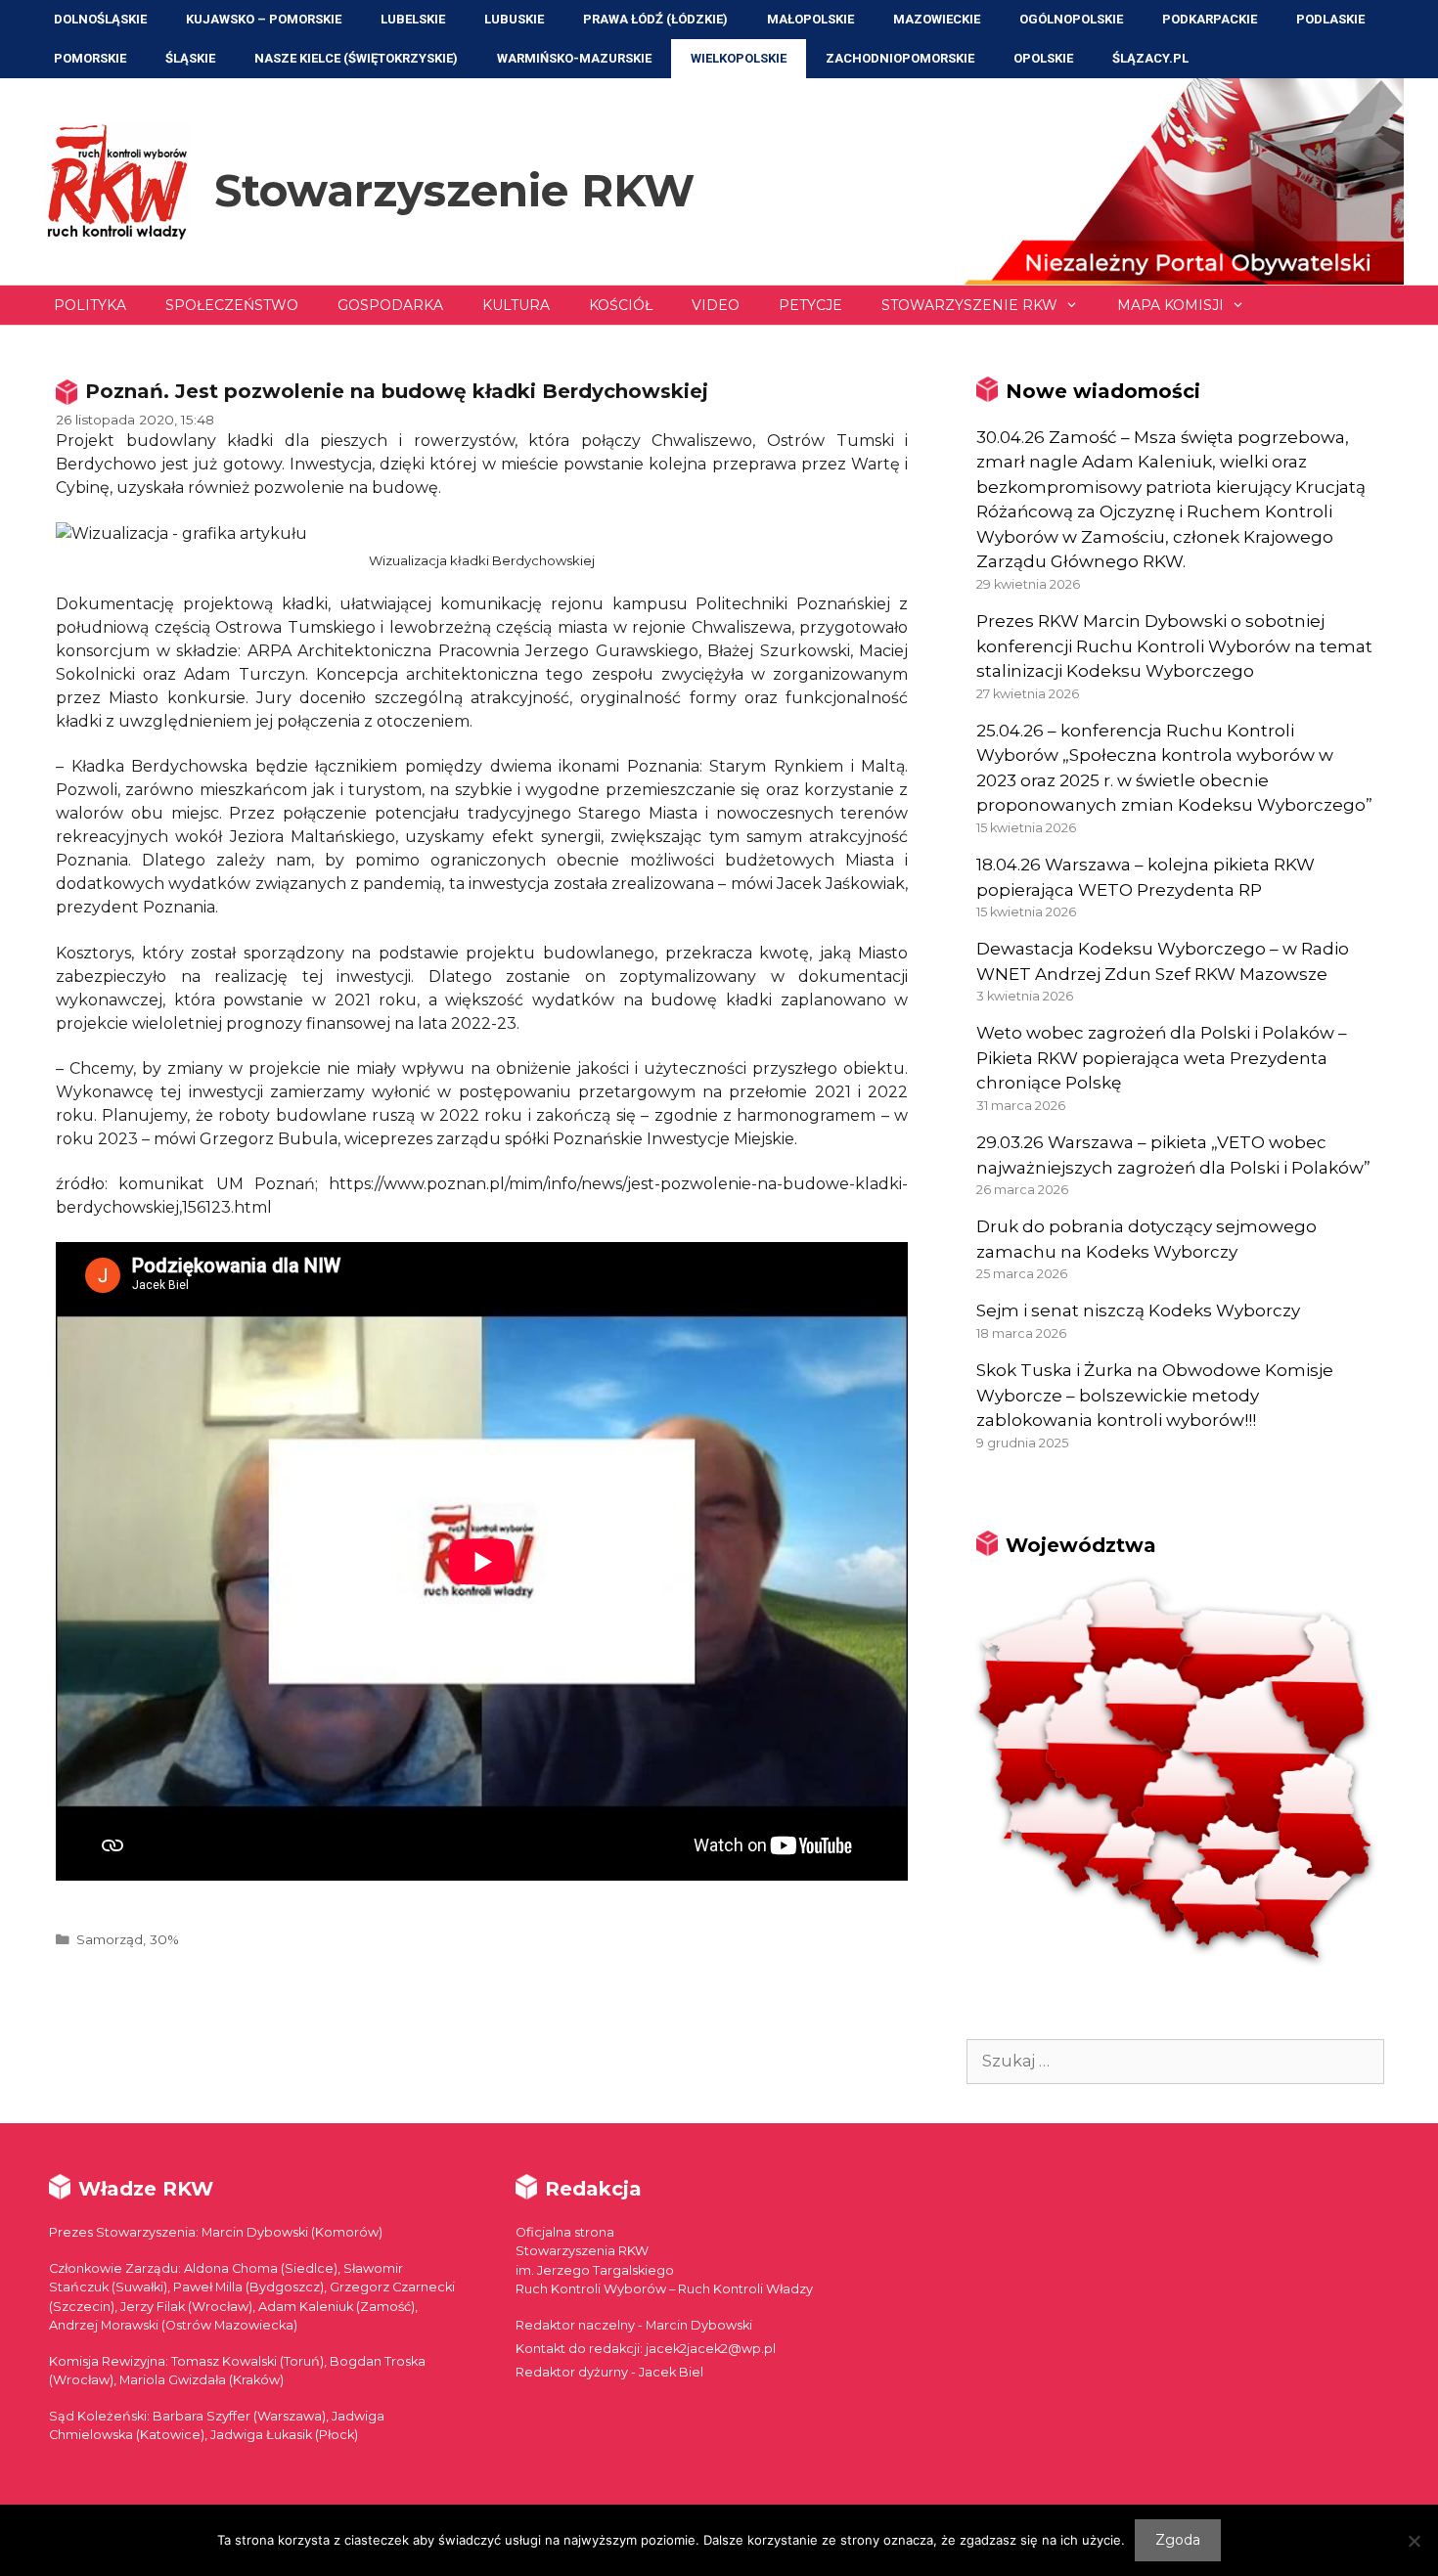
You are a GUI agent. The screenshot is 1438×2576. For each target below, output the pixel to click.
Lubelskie (413, 19)
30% (164, 1939)
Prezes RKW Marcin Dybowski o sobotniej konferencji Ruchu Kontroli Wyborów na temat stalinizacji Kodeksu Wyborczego (1174, 646)
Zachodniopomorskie (900, 58)
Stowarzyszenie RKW (454, 190)
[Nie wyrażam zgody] (1414, 2541)
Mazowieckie (937, 19)
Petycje (810, 305)
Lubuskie (514, 19)
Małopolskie (810, 19)
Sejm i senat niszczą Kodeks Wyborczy (1138, 1310)
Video (716, 305)
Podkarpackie (1210, 19)
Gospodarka (390, 305)
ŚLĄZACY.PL (1150, 58)
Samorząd (110, 1939)
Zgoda (1178, 2540)
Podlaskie (1330, 19)
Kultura (516, 305)
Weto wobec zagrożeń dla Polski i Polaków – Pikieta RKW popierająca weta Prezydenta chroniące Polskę (1162, 1058)
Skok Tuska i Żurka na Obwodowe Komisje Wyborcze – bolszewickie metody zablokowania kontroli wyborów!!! (1155, 1395)
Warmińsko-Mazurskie (574, 58)
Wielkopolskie (739, 58)
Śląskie (190, 58)
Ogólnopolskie (1071, 19)
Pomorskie (90, 58)
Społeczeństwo (232, 305)
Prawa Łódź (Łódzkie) (655, 19)
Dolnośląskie (100, 19)
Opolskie (1043, 58)
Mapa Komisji (1170, 305)
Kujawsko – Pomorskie (264, 19)
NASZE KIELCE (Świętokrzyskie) (356, 58)
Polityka (90, 305)
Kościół (621, 305)
